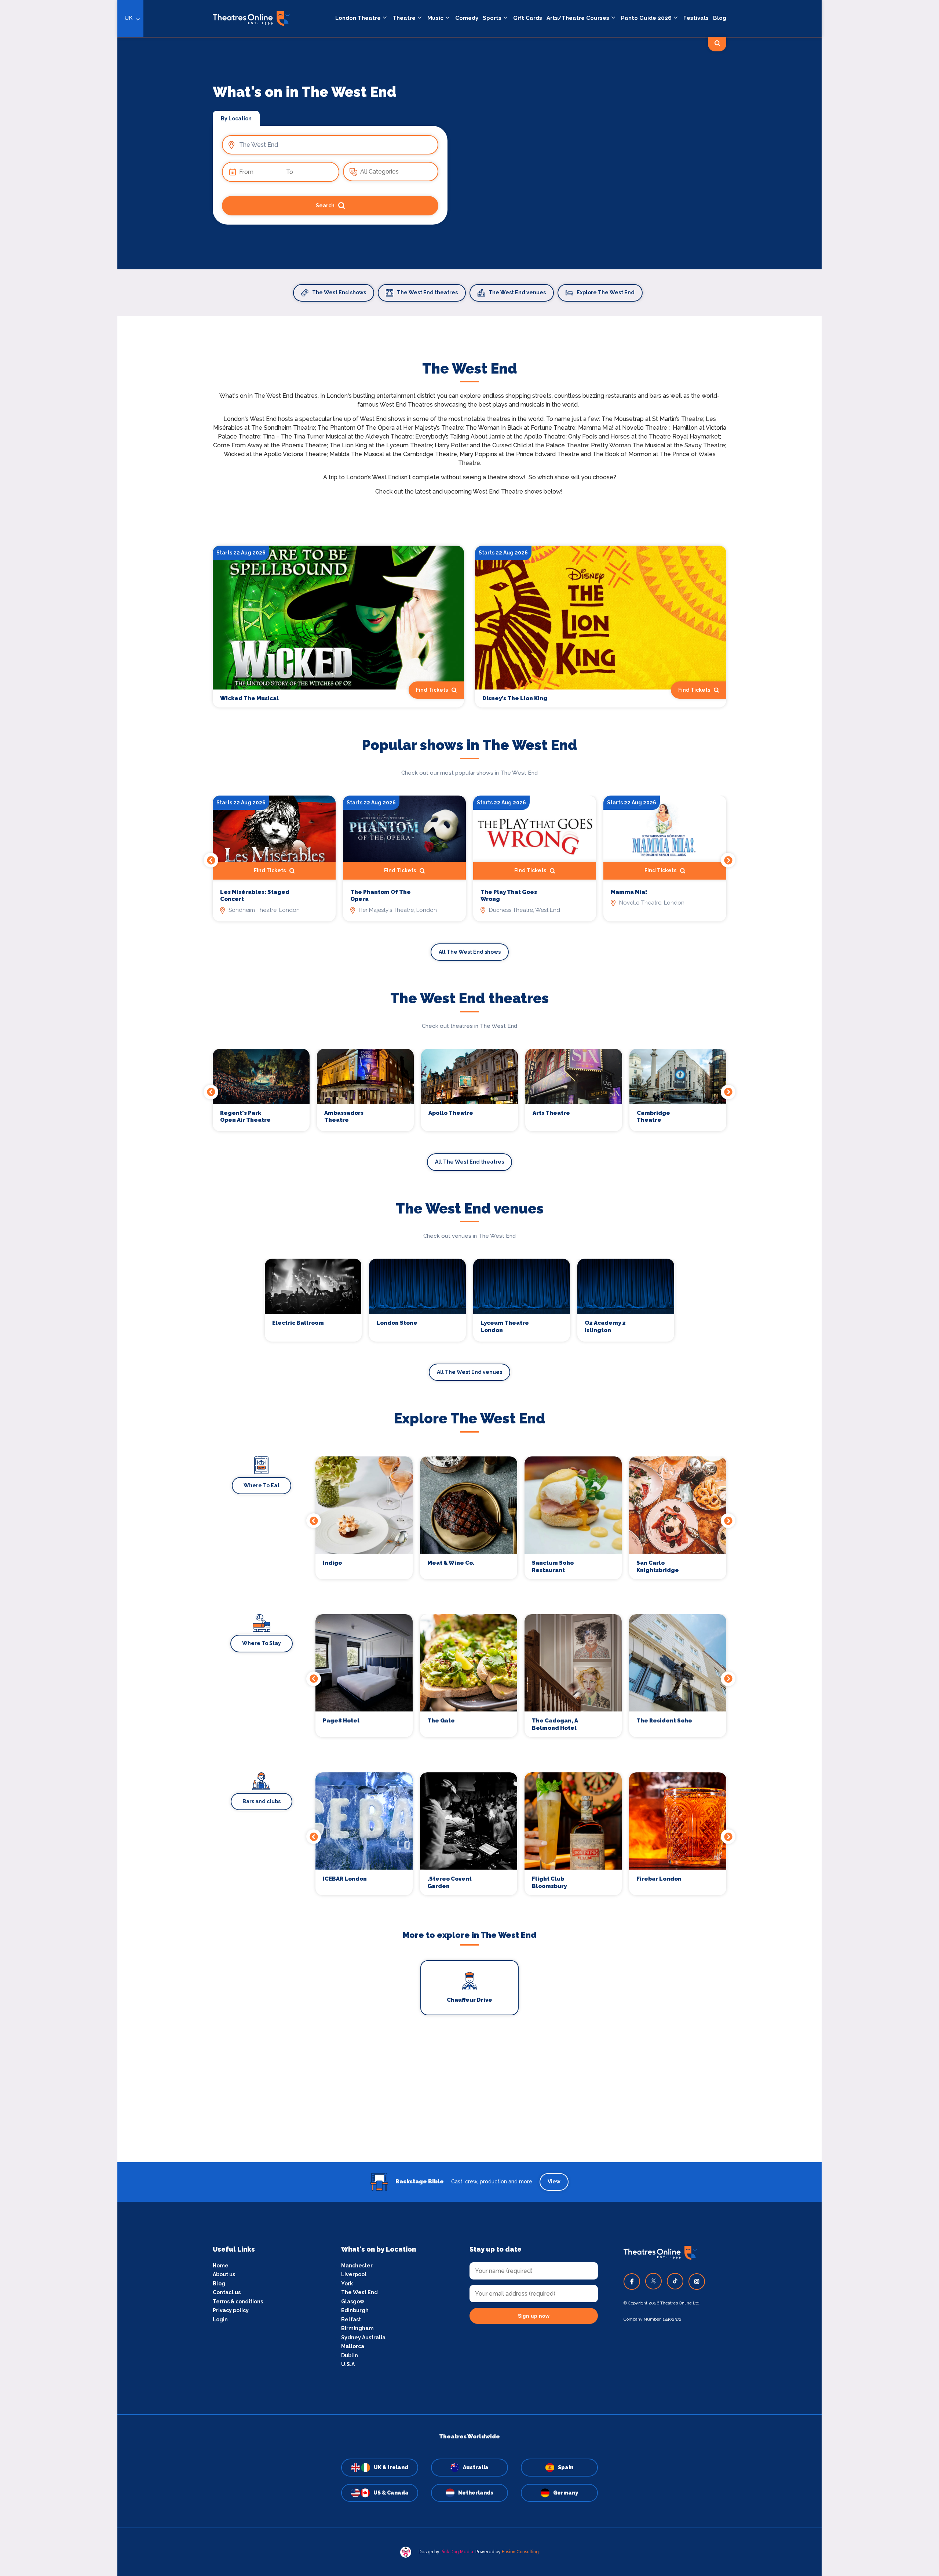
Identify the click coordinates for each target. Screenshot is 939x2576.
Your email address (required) (328, 1269)
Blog (720, 18)
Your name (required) (316, 1309)
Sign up (352, 1354)
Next (728, 860)
